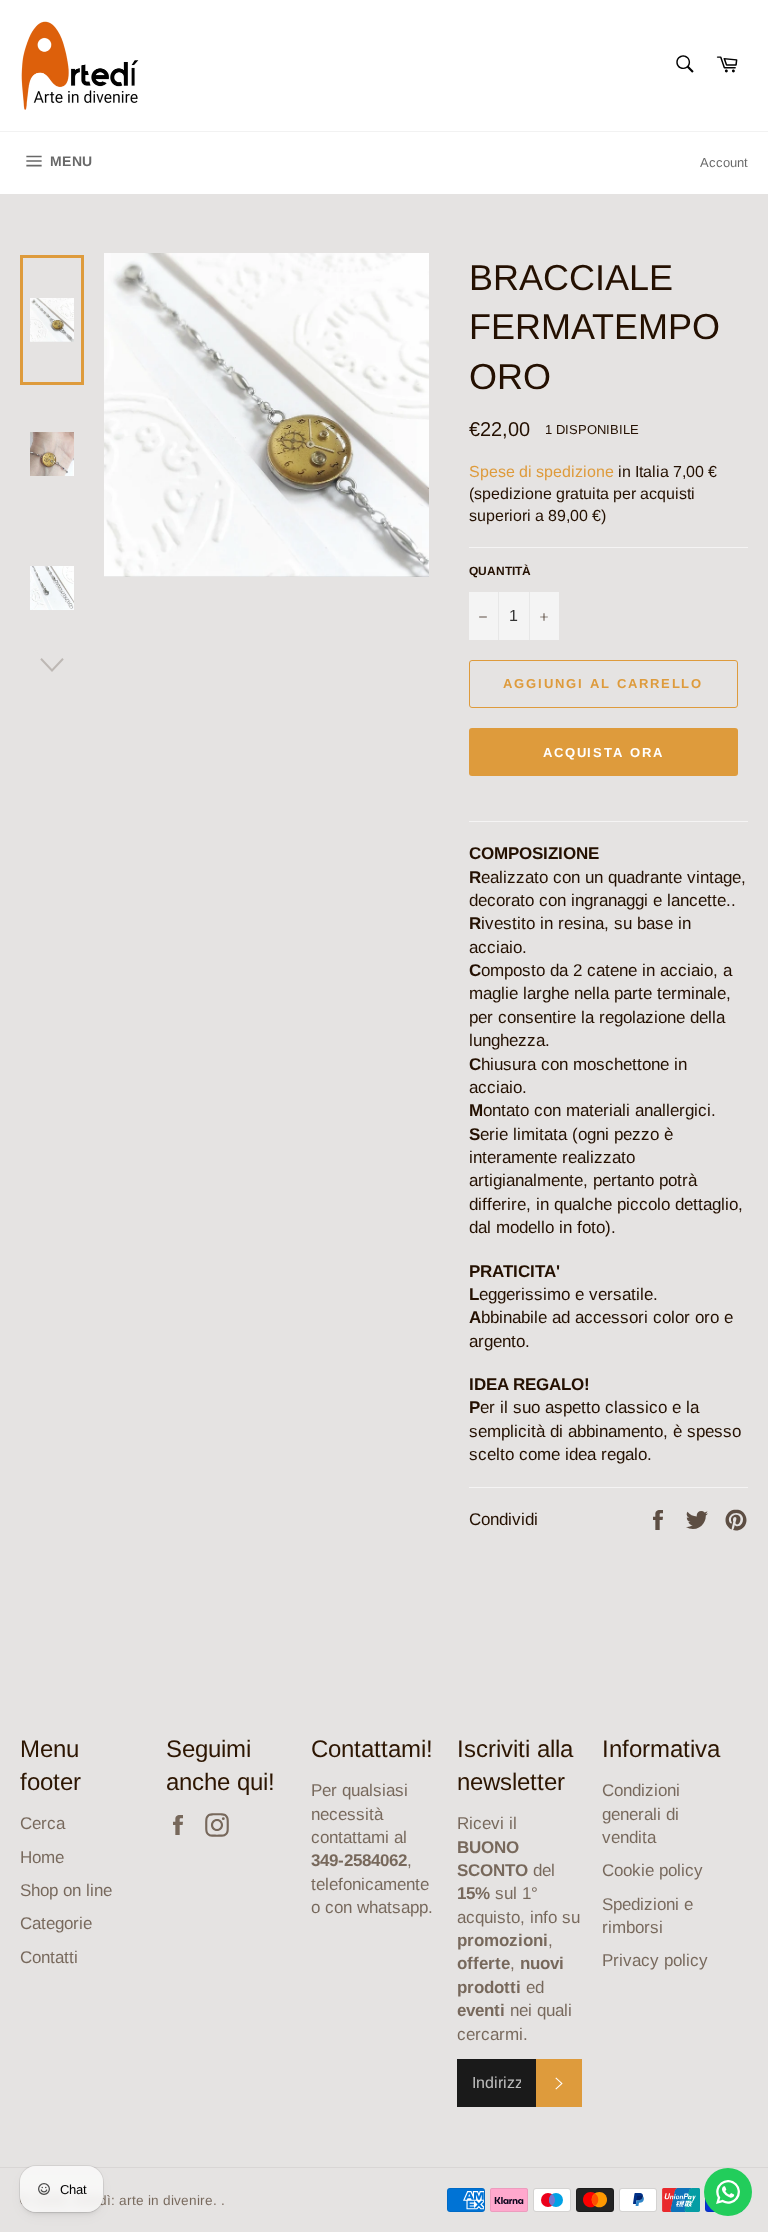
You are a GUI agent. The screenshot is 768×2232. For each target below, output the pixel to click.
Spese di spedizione (541, 471)
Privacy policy (655, 1960)
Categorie (56, 1923)
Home (42, 1857)
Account (724, 162)
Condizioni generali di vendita (641, 1814)
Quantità (500, 571)
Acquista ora (603, 752)
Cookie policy (652, 1870)
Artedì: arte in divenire (143, 2200)
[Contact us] (728, 2192)
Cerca (42, 1823)
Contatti (49, 1957)
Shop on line (66, 1890)
